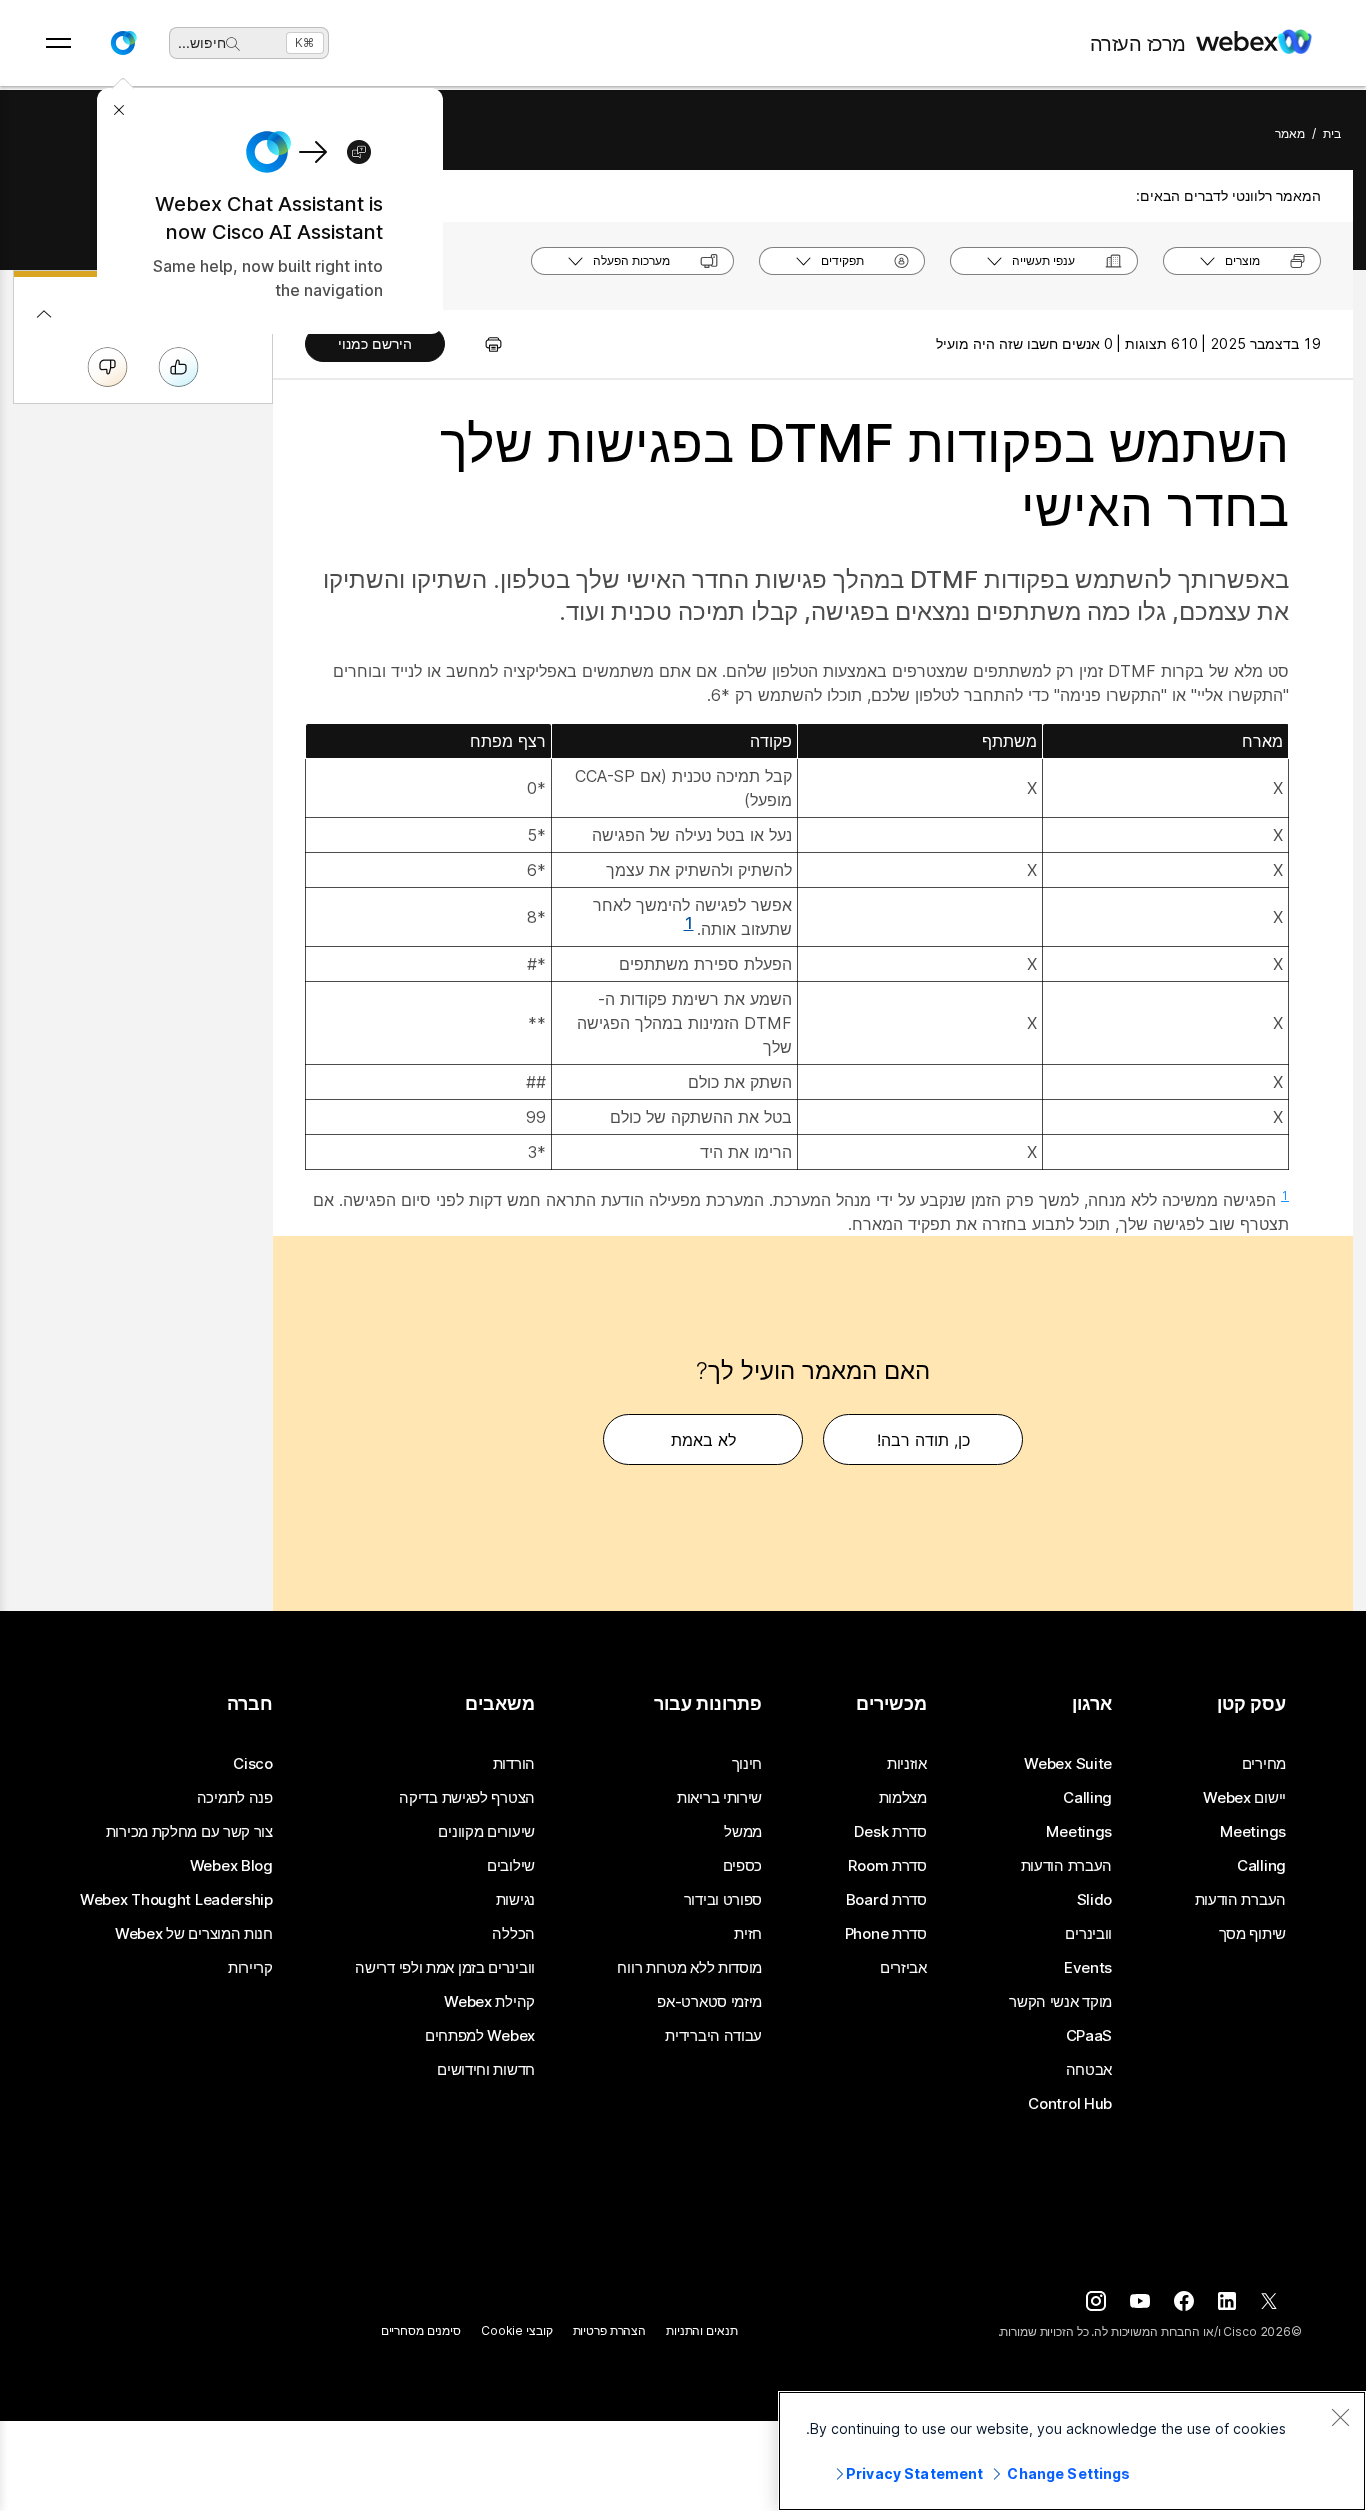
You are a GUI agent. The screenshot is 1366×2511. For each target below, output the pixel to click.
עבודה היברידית (713, 2036)
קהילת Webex (489, 2002)
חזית (748, 1934)
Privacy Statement (914, 2473)
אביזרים (903, 1968)
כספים (743, 1866)
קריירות (250, 1968)
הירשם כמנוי (375, 343)
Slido (1095, 1900)
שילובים (511, 1866)
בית (1332, 133)
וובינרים (1088, 1934)
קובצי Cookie (517, 2330)
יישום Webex (1244, 1798)
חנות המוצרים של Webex (194, 1934)
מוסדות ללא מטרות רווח (689, 1968)
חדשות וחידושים (486, 2070)
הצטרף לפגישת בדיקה (467, 1798)
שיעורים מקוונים (486, 1832)
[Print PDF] (483, 344)
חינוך (747, 1764)
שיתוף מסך (1252, 1934)
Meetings (1253, 1832)
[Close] (1340, 2417)
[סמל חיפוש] (233, 44)
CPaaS (1089, 2036)
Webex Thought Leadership (176, 1900)
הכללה (513, 1934)
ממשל (743, 1832)
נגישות (515, 1900)
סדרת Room (887, 1866)
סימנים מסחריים (421, 2330)
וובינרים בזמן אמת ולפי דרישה (445, 1968)
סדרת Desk (890, 1832)
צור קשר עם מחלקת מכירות (189, 1832)
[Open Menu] (58, 43)
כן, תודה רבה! (923, 1440)
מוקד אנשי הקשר (1060, 2002)
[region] (1072, 2451)
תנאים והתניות (701, 2330)
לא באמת (703, 1440)
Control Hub (1070, 2104)
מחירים (1264, 1764)
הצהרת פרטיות (610, 2330)
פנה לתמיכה (235, 1798)
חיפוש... (202, 42)
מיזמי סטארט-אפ (709, 2002)
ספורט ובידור (723, 1900)
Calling (1261, 1866)
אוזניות (907, 1764)
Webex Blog (231, 1866)
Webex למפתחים (480, 2036)
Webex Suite (1068, 1764)
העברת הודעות (1240, 1900)
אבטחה (1089, 2070)
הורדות (514, 1764)
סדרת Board (886, 1900)
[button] (123, 43)
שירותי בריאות (719, 1798)
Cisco (253, 1764)
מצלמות (903, 1798)
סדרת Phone (886, 1934)
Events (1088, 1968)
